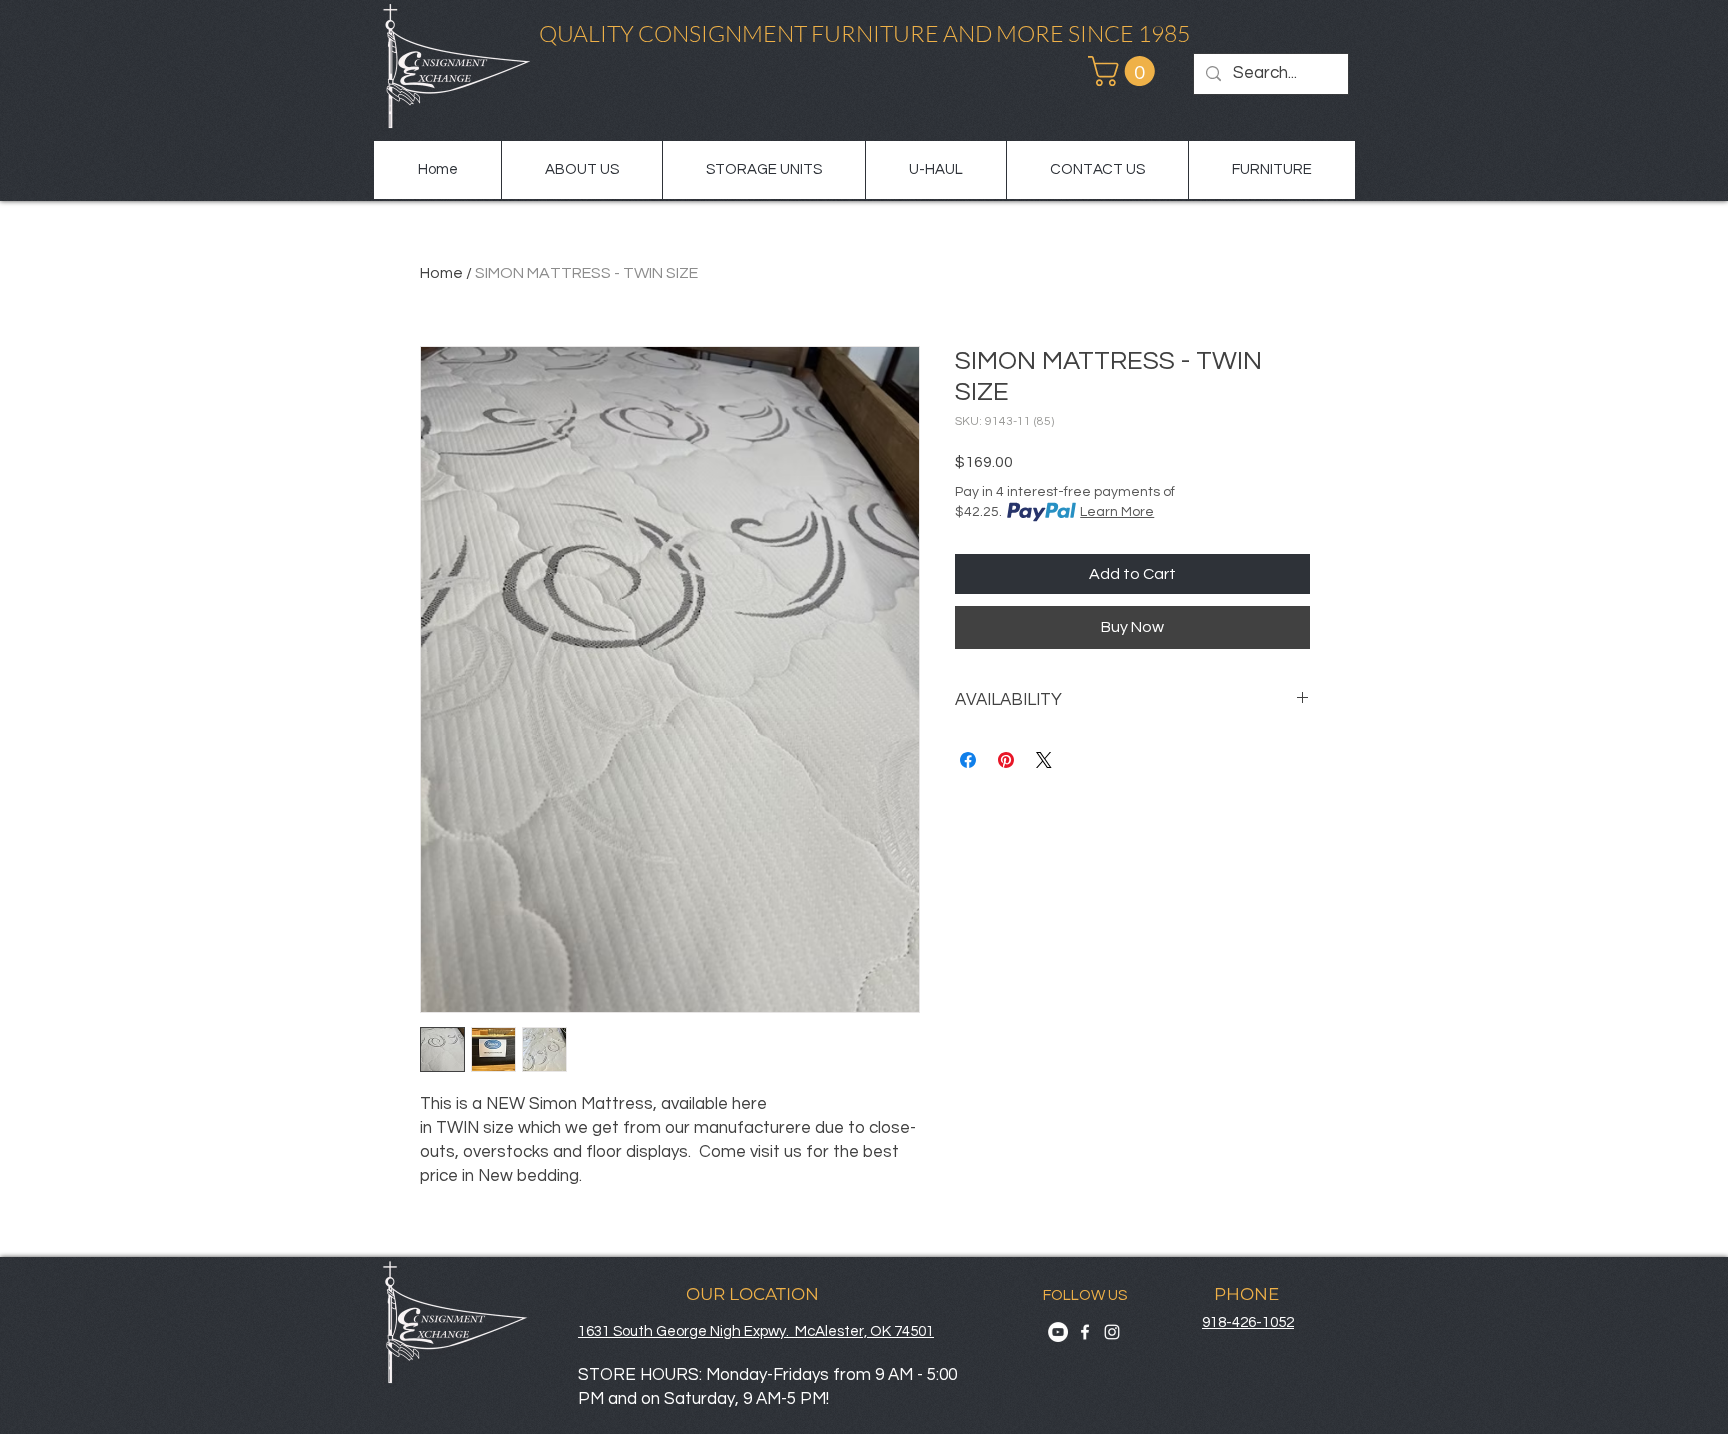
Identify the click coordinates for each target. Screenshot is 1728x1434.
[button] (1125, 71)
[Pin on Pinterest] (1006, 760)
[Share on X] (1044, 760)
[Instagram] (1112, 1332)
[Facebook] (1085, 1332)
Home (441, 273)
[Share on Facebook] (968, 760)
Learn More (1117, 512)
